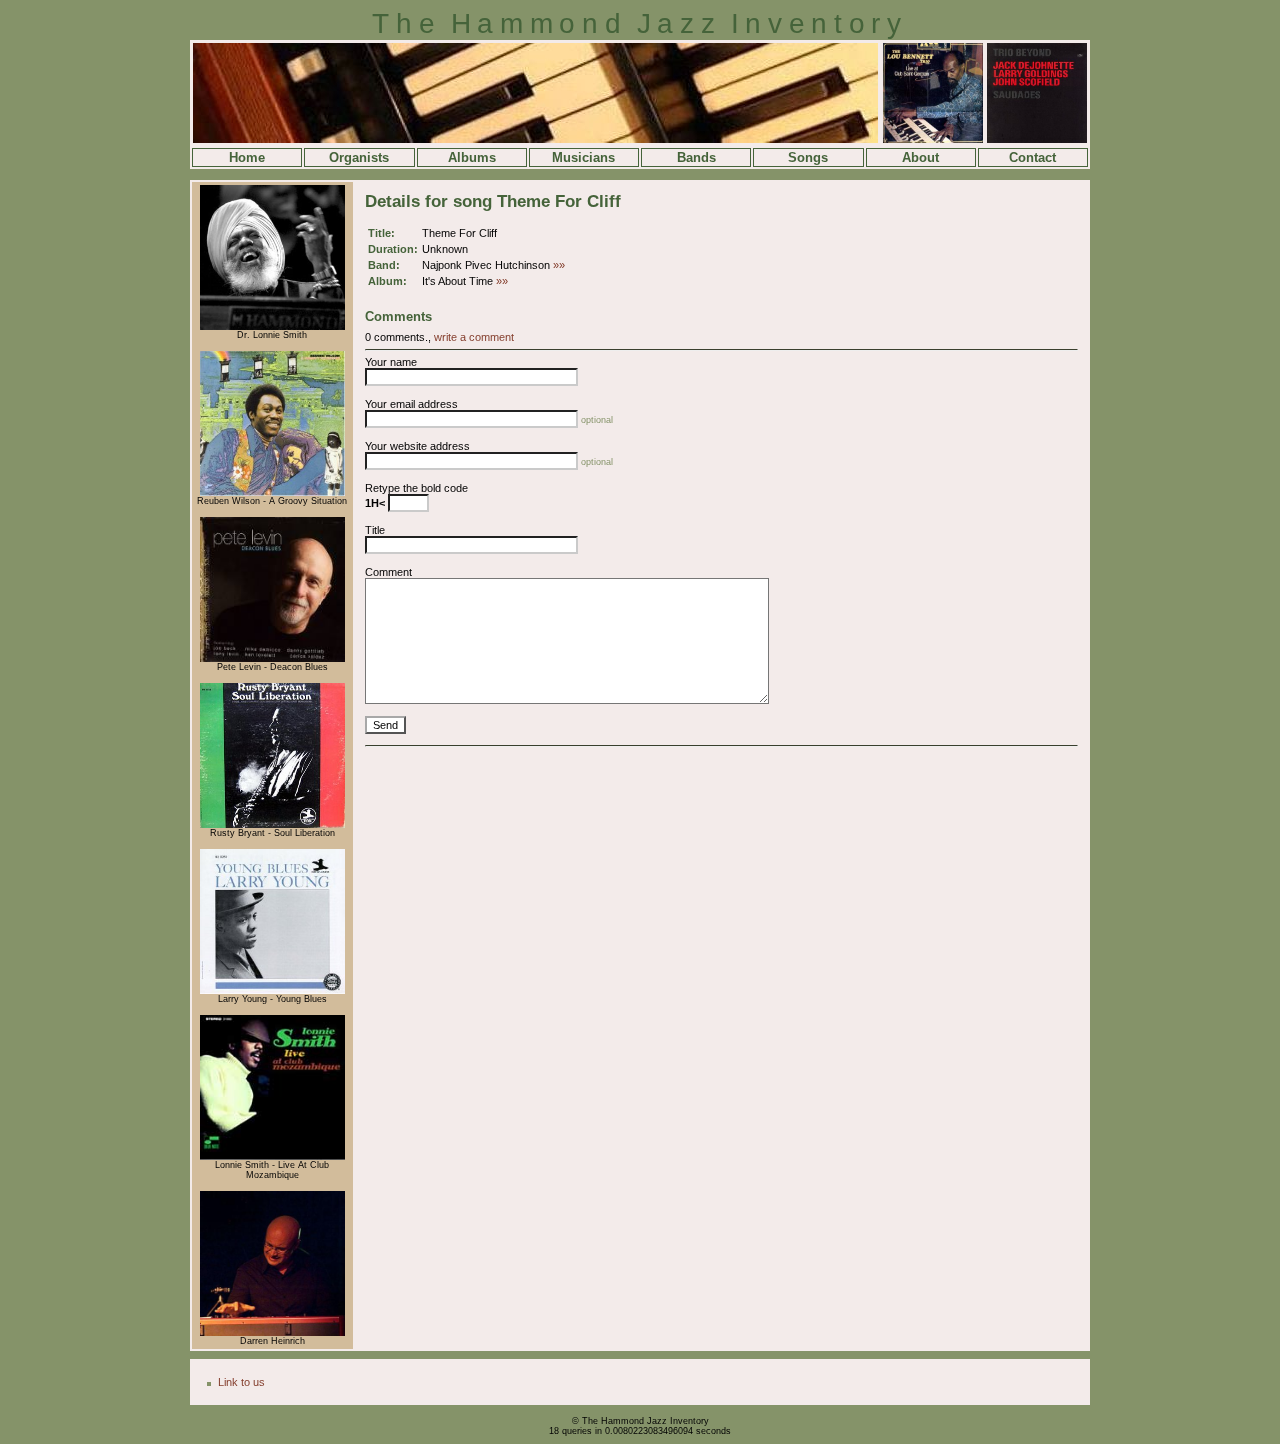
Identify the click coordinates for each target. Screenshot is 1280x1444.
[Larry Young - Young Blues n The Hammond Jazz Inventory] (272, 991)
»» (559, 265)
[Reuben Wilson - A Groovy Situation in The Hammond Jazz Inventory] (272, 493)
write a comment (474, 337)
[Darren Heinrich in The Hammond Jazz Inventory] (272, 1333)
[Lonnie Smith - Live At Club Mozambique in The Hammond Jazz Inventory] (272, 1157)
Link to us (241, 1382)
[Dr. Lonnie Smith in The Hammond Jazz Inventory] (272, 327)
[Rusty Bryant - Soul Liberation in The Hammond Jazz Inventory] (272, 825)
